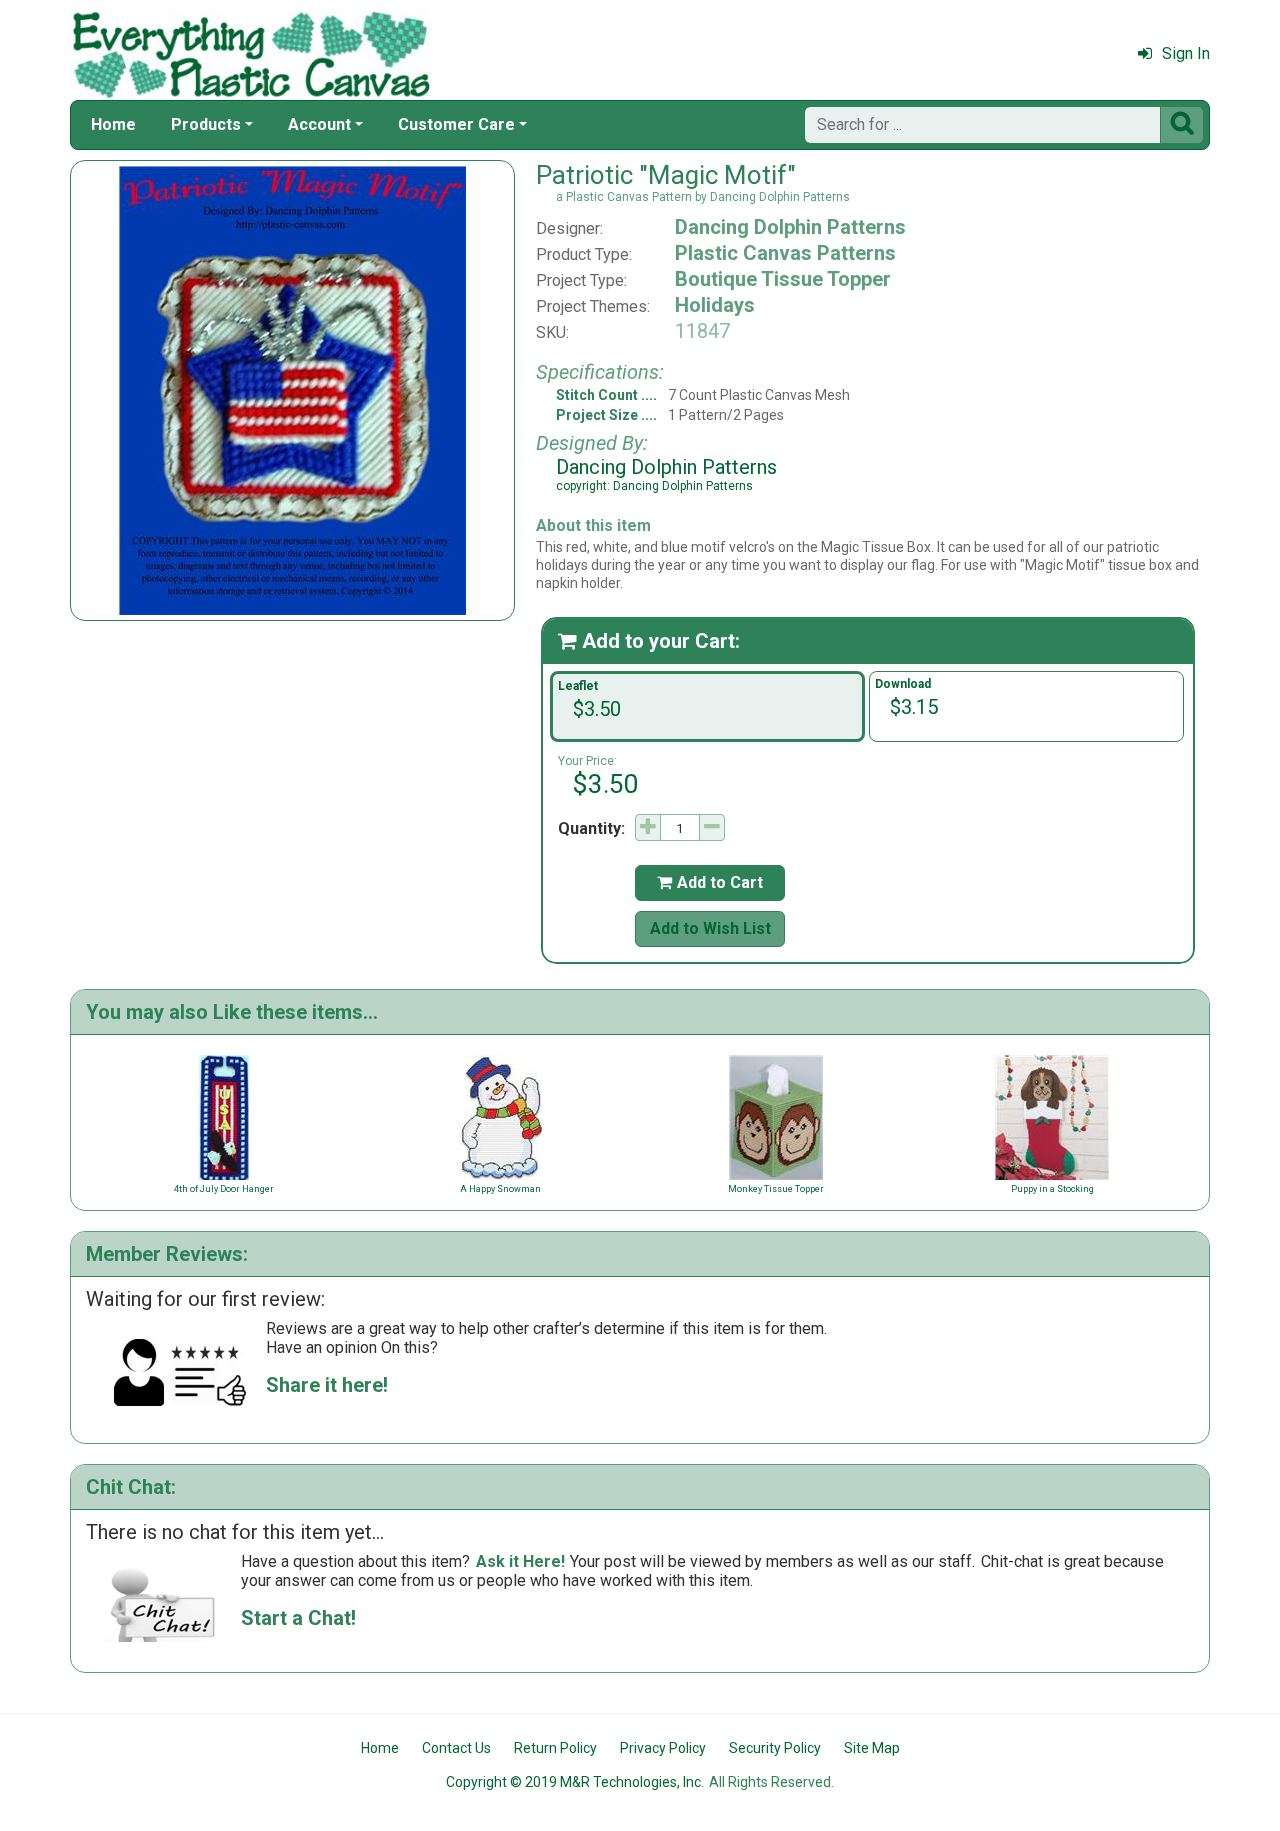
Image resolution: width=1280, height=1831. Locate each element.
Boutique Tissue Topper (783, 279)
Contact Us (456, 1748)
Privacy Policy (663, 1748)
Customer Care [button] (456, 124)
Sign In (1186, 53)
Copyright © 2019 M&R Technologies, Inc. (575, 1782)
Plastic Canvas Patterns (785, 253)
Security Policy (775, 1748)
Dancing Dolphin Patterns (790, 227)
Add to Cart (710, 882)
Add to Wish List (710, 928)
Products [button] (206, 124)
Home (113, 124)
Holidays (715, 305)
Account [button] (319, 124)
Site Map (872, 1748)
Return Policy (555, 1748)
